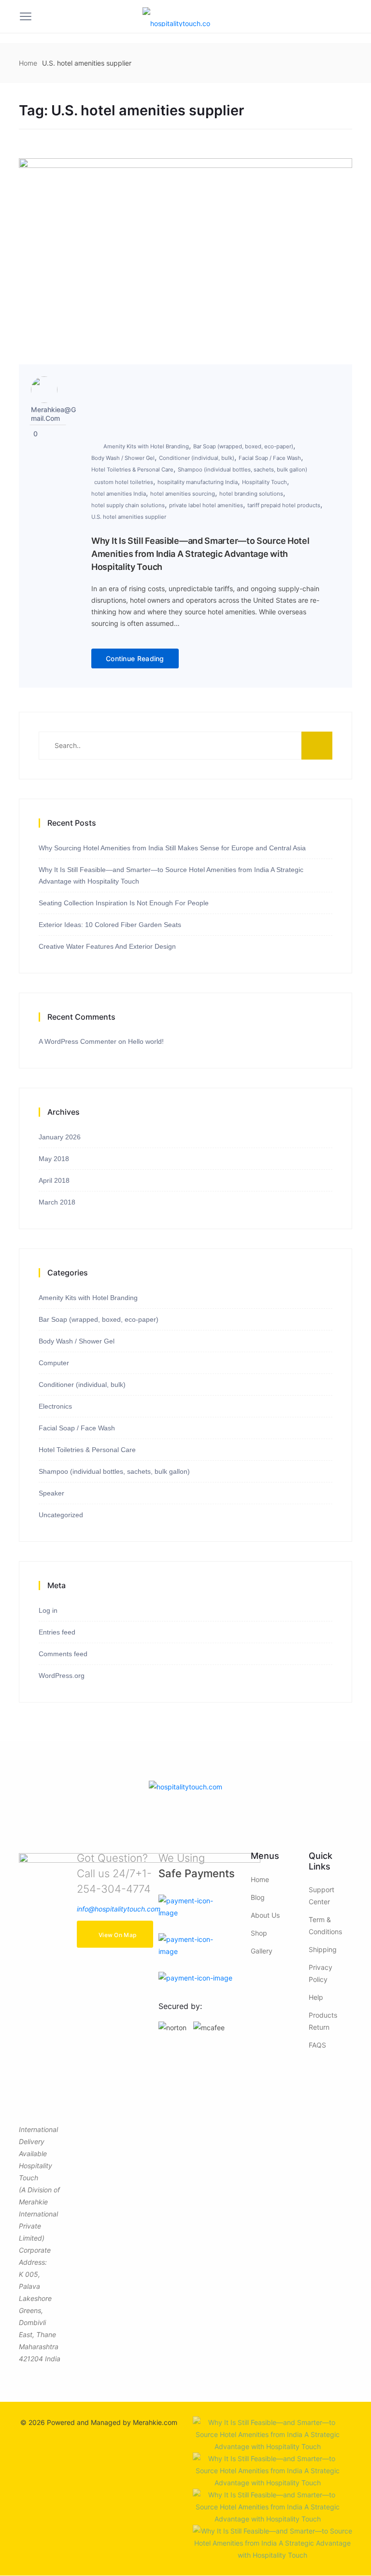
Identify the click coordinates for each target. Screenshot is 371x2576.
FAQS (317, 2045)
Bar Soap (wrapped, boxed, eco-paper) (243, 446)
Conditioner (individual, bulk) (197, 458)
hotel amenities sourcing (183, 494)
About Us (265, 1915)
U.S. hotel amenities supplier (129, 517)
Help (316, 1997)
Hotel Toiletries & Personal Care (132, 470)
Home (28, 63)
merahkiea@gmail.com (53, 414)
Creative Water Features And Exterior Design (107, 946)
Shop (259, 1933)
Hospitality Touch (264, 482)
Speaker (51, 1493)
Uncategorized (61, 1515)
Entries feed (57, 1632)
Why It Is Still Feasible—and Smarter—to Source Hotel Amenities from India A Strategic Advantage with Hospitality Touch (200, 554)
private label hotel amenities (206, 505)
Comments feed (63, 1654)
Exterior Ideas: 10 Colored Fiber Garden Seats (110, 925)
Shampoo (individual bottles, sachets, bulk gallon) (243, 470)
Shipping (323, 1949)
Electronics (55, 1406)
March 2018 (57, 1202)
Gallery (262, 1951)
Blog (258, 1897)
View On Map (117, 1935)
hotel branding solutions (251, 494)
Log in (48, 1610)
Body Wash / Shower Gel (123, 458)
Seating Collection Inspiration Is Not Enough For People (124, 903)
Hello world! (146, 1041)
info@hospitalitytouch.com (119, 1909)
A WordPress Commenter (78, 1041)
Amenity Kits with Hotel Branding (146, 446)
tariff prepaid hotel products (284, 505)
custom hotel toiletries (124, 482)
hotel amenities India (119, 494)
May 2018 (54, 1159)
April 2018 (54, 1180)
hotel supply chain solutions (128, 505)
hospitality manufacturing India (198, 482)
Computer (54, 1363)
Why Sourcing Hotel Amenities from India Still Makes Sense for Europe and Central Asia (172, 848)
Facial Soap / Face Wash (270, 458)
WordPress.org (62, 1676)
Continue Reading (135, 658)
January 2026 (60, 1137)
